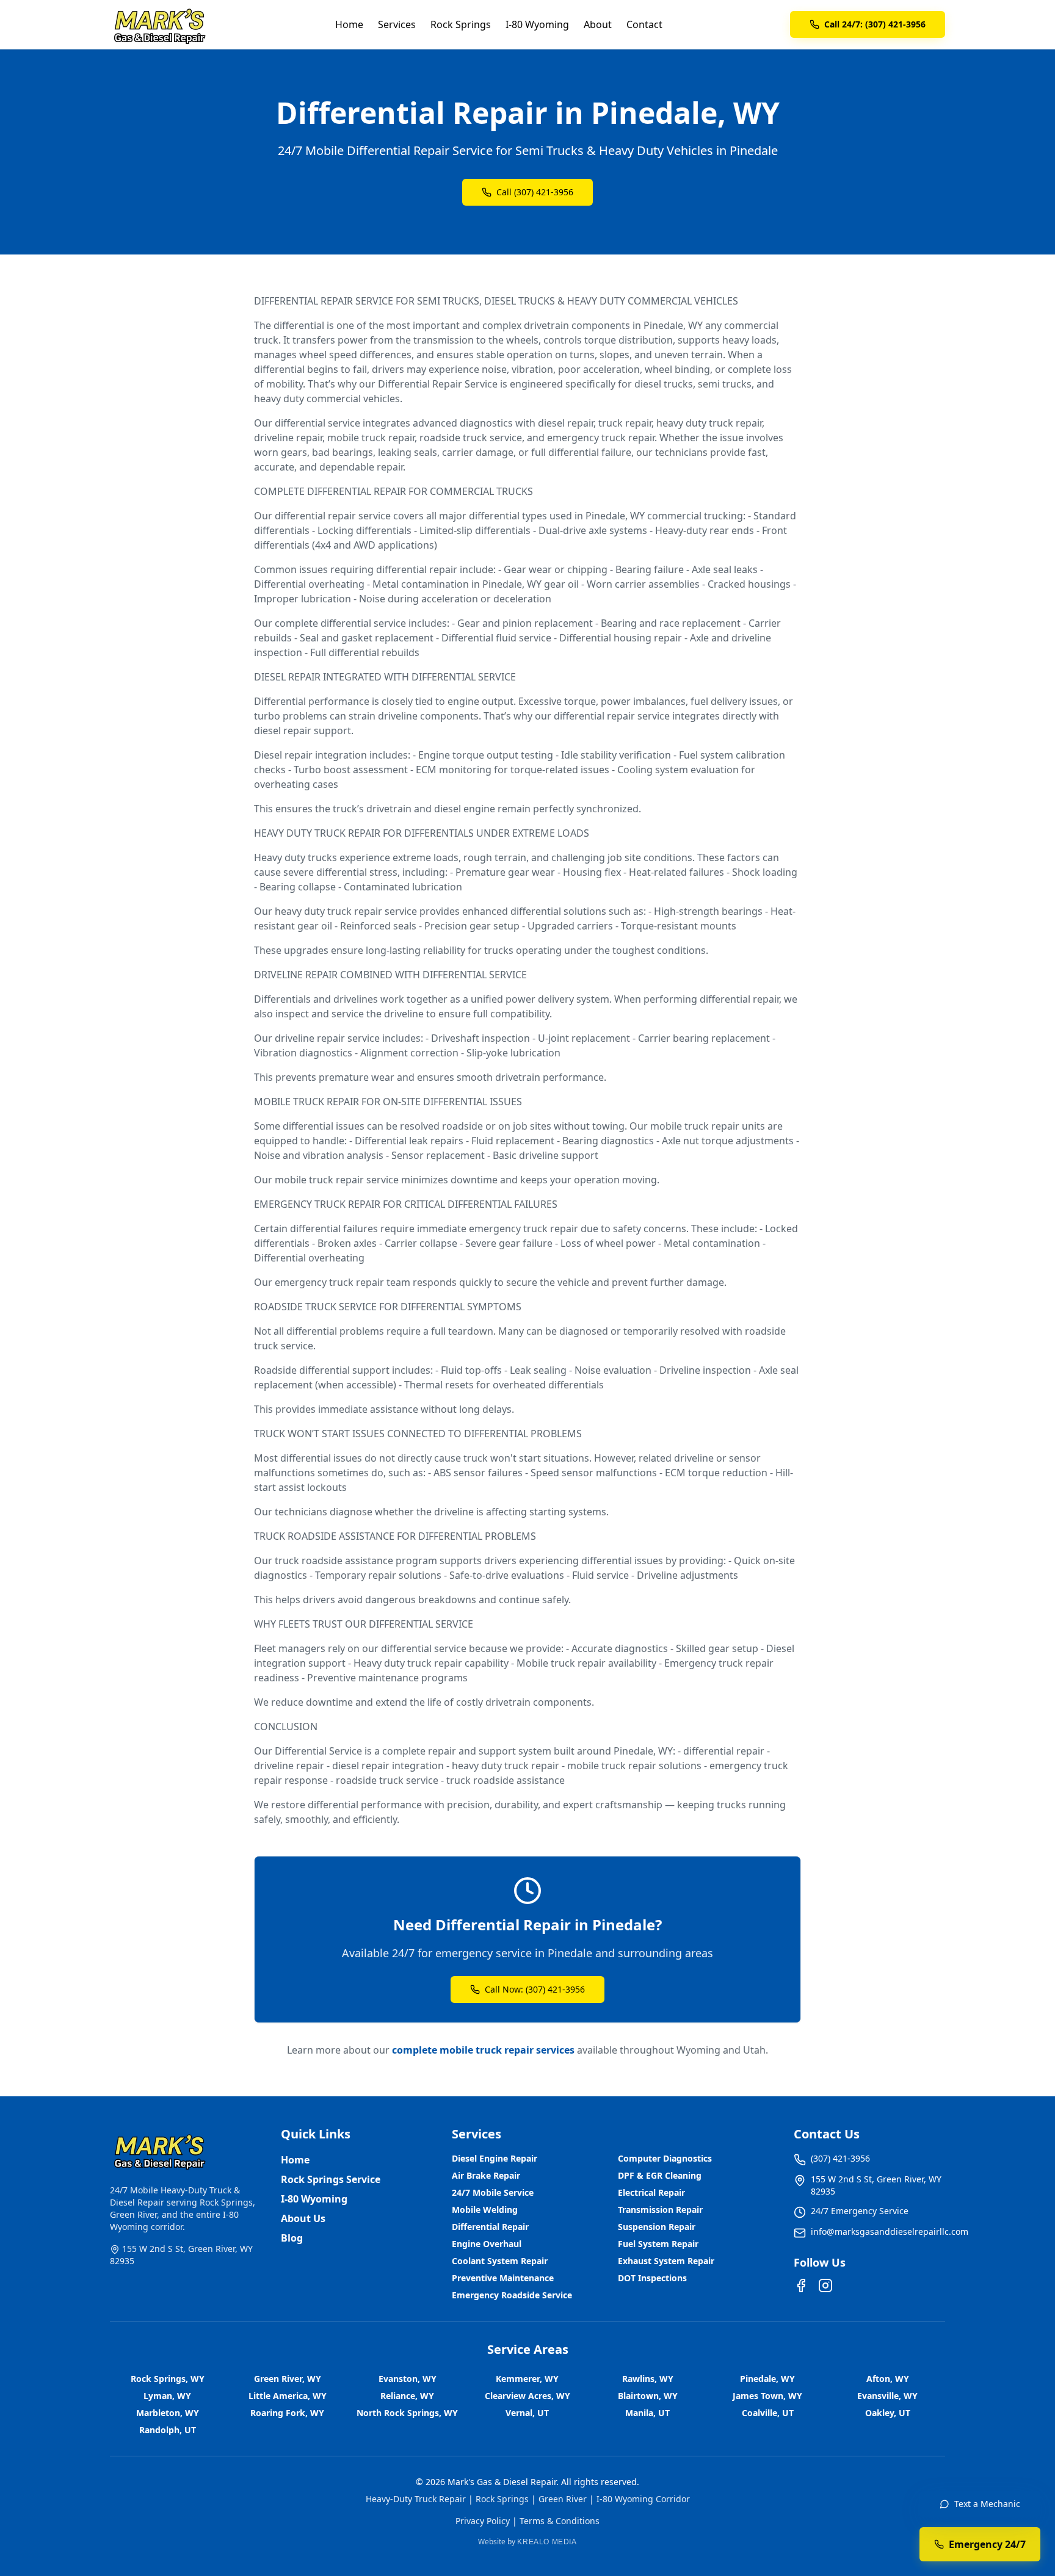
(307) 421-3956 (840, 2158)
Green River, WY (288, 2379)
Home (349, 24)
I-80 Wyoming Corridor (643, 2499)
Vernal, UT (527, 2413)
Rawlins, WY (648, 2379)
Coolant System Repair (500, 2261)
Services (397, 24)
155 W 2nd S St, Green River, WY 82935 (876, 2185)
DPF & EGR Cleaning (660, 2175)
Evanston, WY (408, 2379)
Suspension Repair (657, 2227)
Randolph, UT (168, 2430)
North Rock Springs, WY (407, 2413)
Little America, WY (288, 2396)
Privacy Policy (483, 2521)
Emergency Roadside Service (512, 2295)
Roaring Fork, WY (287, 2413)
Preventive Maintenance (503, 2278)
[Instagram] (825, 2286)
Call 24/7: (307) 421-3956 (875, 24)
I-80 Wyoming (537, 24)
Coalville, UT (768, 2413)
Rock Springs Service (331, 2179)
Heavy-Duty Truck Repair (416, 2499)
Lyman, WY (167, 2396)
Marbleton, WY (168, 2413)
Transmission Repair (660, 2210)
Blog (292, 2238)
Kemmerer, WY (527, 2379)
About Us (303, 2218)
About (598, 24)
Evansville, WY (887, 2396)
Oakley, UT (888, 2413)
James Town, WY (767, 2396)
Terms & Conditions (560, 2521)
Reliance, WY (407, 2396)
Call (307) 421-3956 (535, 192)
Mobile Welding (485, 2210)
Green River (563, 2499)
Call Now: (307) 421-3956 (535, 1989)
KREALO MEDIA (547, 2542)
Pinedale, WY (767, 2379)
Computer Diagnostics (665, 2158)
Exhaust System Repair (666, 2261)
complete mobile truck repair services (483, 2050)
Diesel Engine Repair (495, 2158)
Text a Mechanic (987, 2504)
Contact (644, 24)
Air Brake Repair (486, 2175)
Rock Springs (461, 24)
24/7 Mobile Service (493, 2192)
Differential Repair (490, 2227)
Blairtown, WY (648, 2396)
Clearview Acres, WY (527, 2396)
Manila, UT (647, 2413)
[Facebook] (801, 2286)
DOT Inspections (652, 2278)
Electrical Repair (651, 2192)
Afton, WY (888, 2379)
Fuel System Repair (658, 2244)
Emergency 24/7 (987, 2544)
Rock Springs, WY (168, 2379)
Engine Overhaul (487, 2244)
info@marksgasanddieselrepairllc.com (890, 2231)
